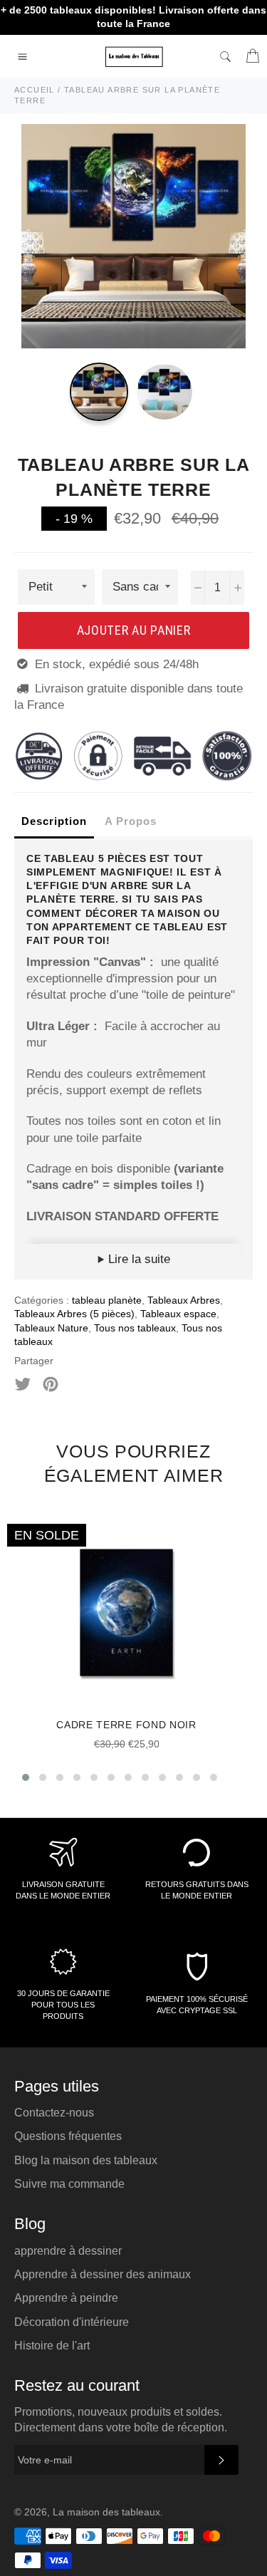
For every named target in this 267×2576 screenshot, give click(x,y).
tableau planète (107, 1300)
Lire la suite (137, 1259)
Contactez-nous (54, 2113)
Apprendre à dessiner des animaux (103, 2274)
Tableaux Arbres (184, 1300)
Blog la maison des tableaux (86, 2160)
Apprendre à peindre (66, 2298)
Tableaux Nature (51, 1328)
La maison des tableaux (106, 2512)
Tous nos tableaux (135, 1328)
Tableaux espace (178, 1314)
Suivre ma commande (69, 2184)
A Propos (131, 821)
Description (54, 821)
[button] (26, 1777)
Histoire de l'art (52, 2346)
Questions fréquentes (68, 2136)
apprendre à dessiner (68, 2251)
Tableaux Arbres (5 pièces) (74, 1314)
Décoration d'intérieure (72, 2322)
